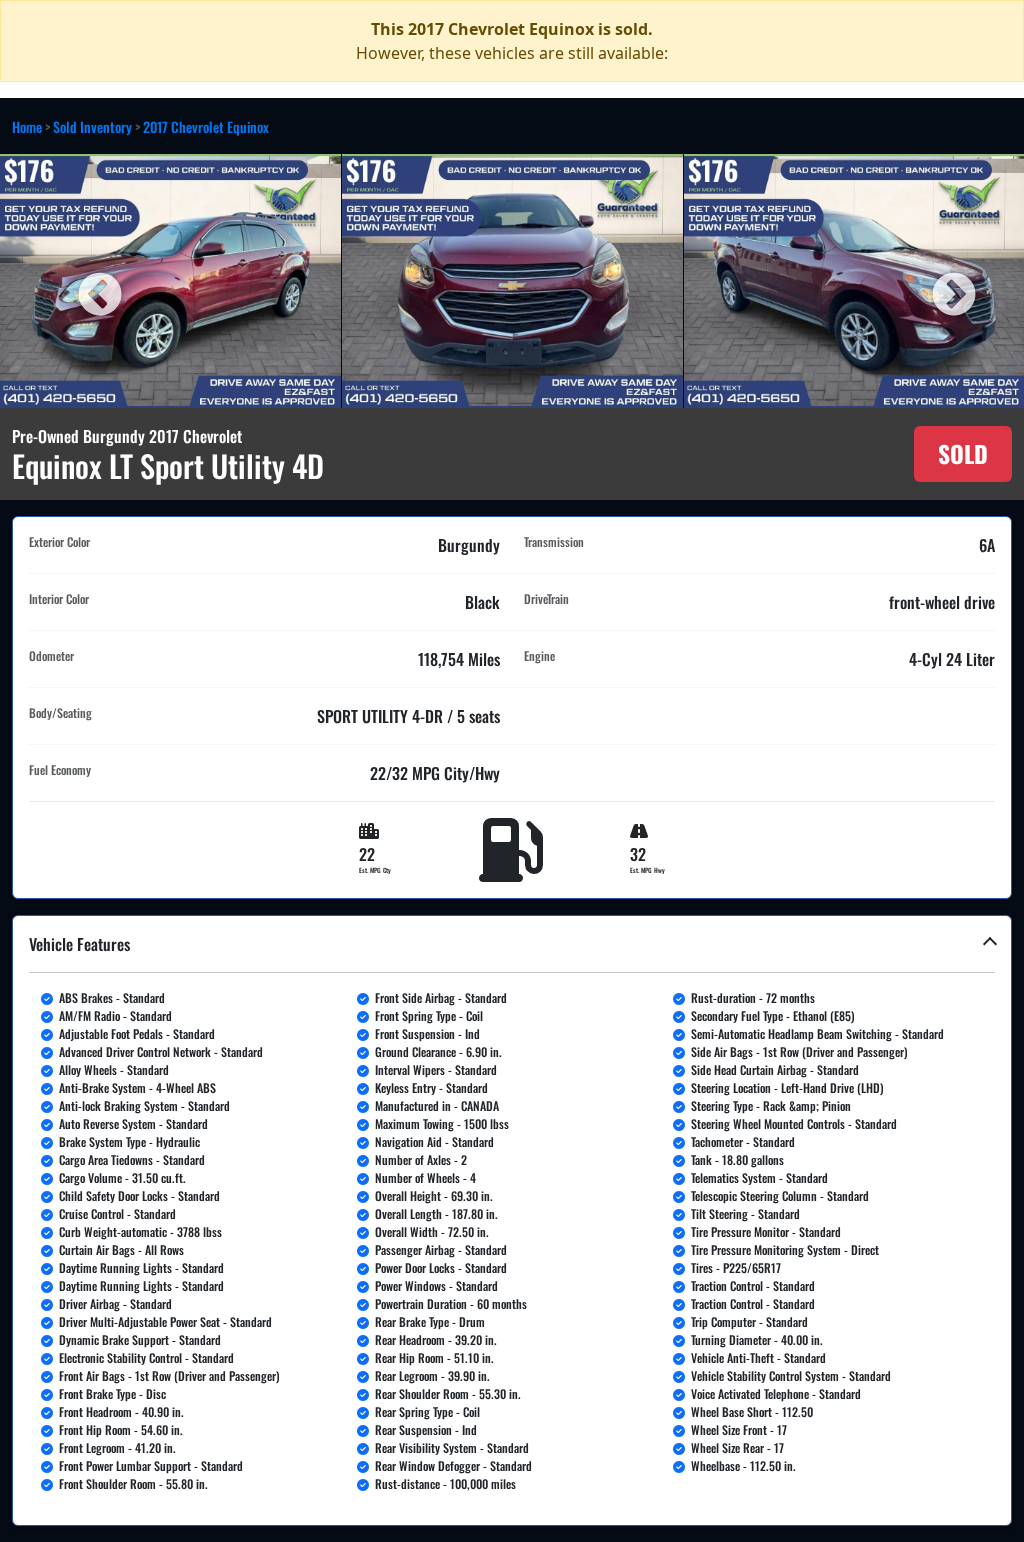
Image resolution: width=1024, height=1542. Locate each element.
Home (27, 126)
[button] (512, 1220)
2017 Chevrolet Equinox (206, 126)
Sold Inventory (92, 126)
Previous (85, 281)
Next (939, 281)
